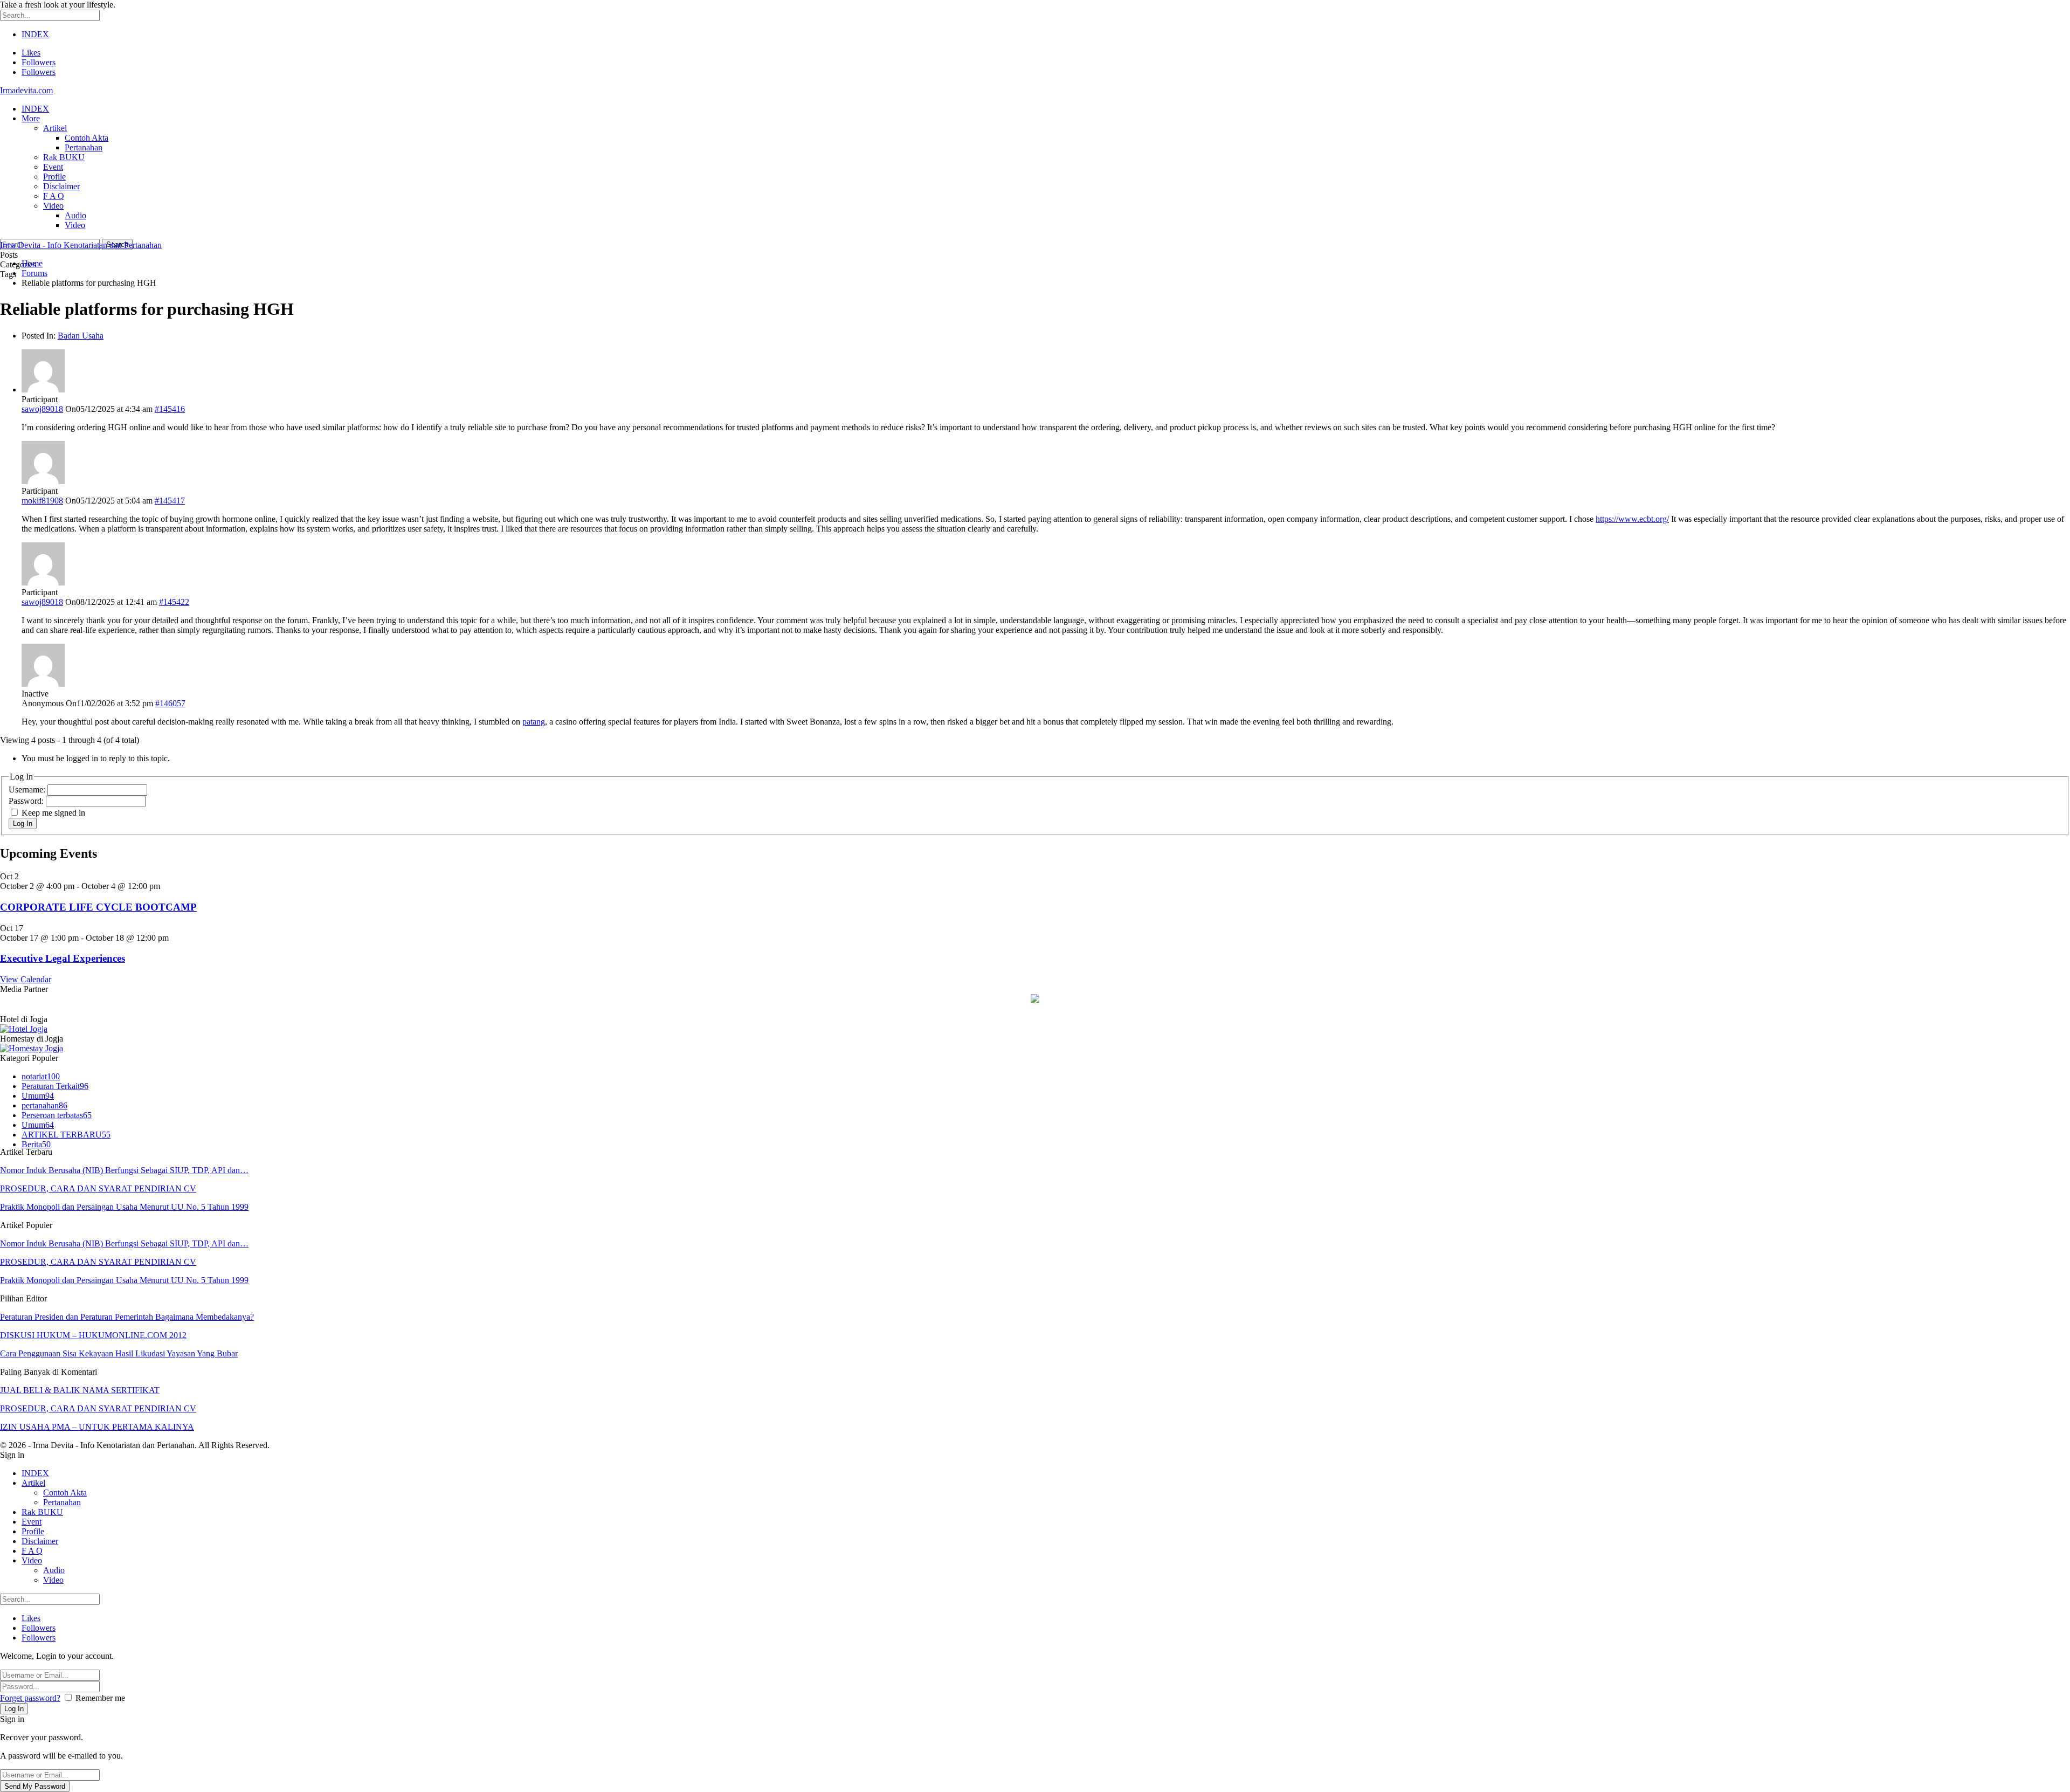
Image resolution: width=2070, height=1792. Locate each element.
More (31, 118)
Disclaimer (61, 186)
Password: (27, 801)
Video (53, 206)
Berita (36, 1144)
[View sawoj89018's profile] (43, 390)
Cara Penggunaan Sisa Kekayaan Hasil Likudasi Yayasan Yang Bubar (119, 1353)
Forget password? (30, 1698)
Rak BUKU (64, 157)
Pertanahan (84, 147)
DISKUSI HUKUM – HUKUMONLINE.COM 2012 (93, 1335)
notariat (41, 1076)
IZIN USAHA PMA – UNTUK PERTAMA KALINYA (97, 1427)
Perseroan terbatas (57, 1115)
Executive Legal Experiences (63, 958)
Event (53, 167)
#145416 (170, 409)
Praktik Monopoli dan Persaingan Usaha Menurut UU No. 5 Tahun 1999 (124, 1207)
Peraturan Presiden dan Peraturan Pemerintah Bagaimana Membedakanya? (127, 1317)
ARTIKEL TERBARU (66, 1135)
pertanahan (44, 1105)
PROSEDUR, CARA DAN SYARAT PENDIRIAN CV (98, 1188)
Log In (23, 823)
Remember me (100, 1698)
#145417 (170, 501)
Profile (54, 177)
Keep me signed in (53, 813)
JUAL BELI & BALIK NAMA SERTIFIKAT (80, 1390)
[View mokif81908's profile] (43, 481)
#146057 (170, 703)
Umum (38, 1096)
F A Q (54, 196)
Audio (75, 215)
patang (534, 722)
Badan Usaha (81, 336)
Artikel (55, 128)
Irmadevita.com (26, 90)
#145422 (174, 602)
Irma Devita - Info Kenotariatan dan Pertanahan (81, 245)
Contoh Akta (87, 138)
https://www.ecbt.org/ (1632, 519)
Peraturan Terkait (55, 1086)
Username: (28, 790)
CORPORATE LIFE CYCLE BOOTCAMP (98, 907)
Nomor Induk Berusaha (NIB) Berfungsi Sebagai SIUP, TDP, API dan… (124, 1170)
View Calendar (26, 979)
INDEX (35, 34)
